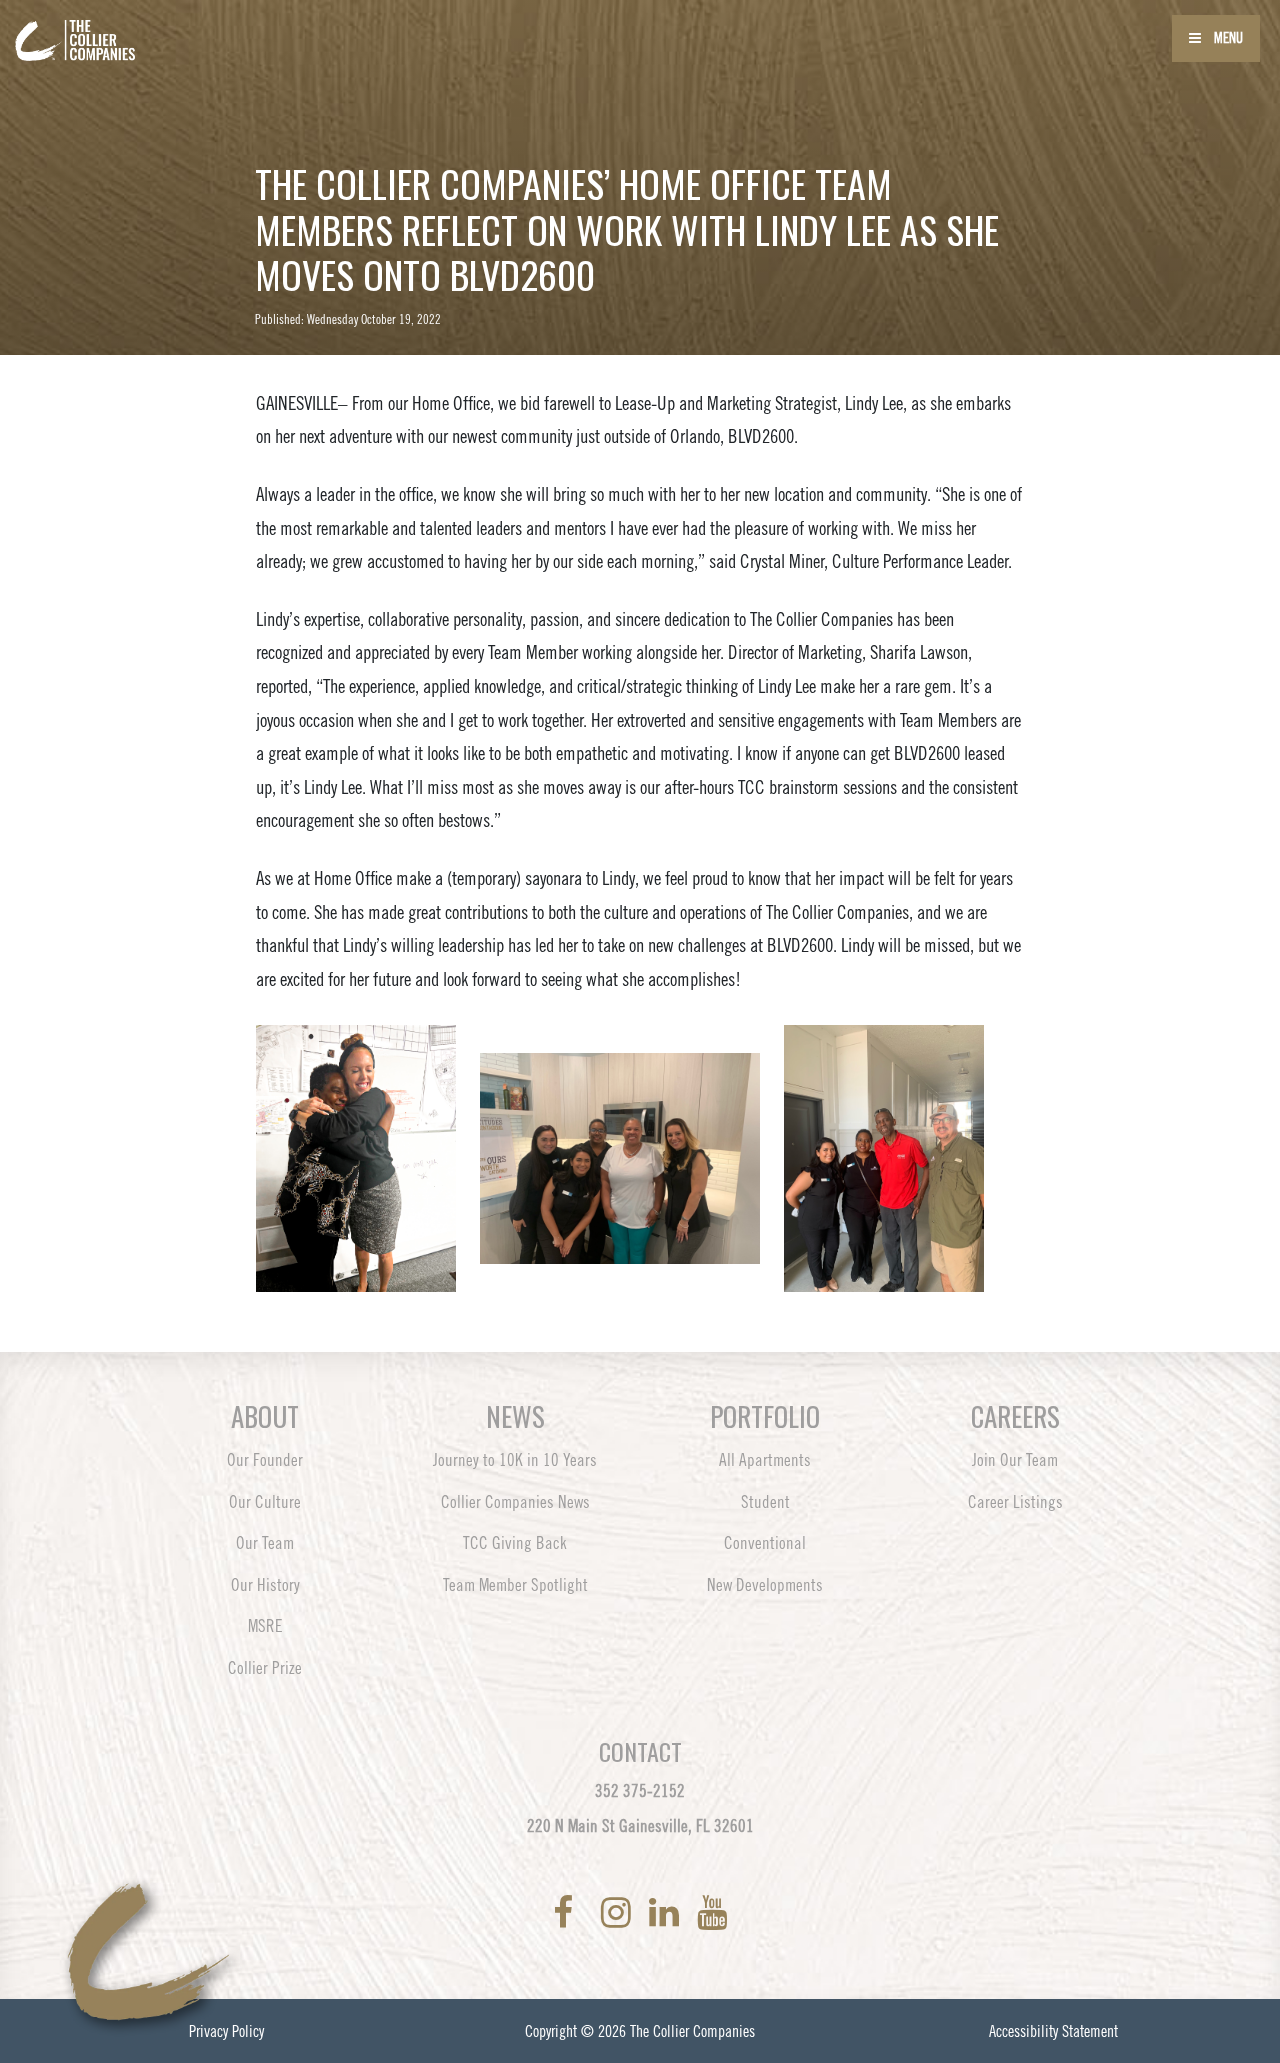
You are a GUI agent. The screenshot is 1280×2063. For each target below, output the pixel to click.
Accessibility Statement (1053, 2031)
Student (765, 1502)
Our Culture (265, 1502)
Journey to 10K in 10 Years (515, 1460)
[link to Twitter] (591, 1912)
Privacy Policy (226, 2031)
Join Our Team (1015, 1460)
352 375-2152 (640, 1791)
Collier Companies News (515, 1502)
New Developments (765, 1585)
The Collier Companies (692, 2031)
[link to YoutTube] (712, 1912)
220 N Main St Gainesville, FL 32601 (640, 1826)
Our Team (265, 1543)
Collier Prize (265, 1668)
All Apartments (765, 1460)
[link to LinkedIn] (668, 1912)
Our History (265, 1585)
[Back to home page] (130, 28)
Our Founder (265, 1460)
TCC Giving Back (515, 1543)
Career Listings (1015, 1502)
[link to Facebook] (567, 1912)
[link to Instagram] (620, 1912)
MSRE (265, 1626)
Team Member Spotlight (515, 1585)
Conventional (765, 1543)
